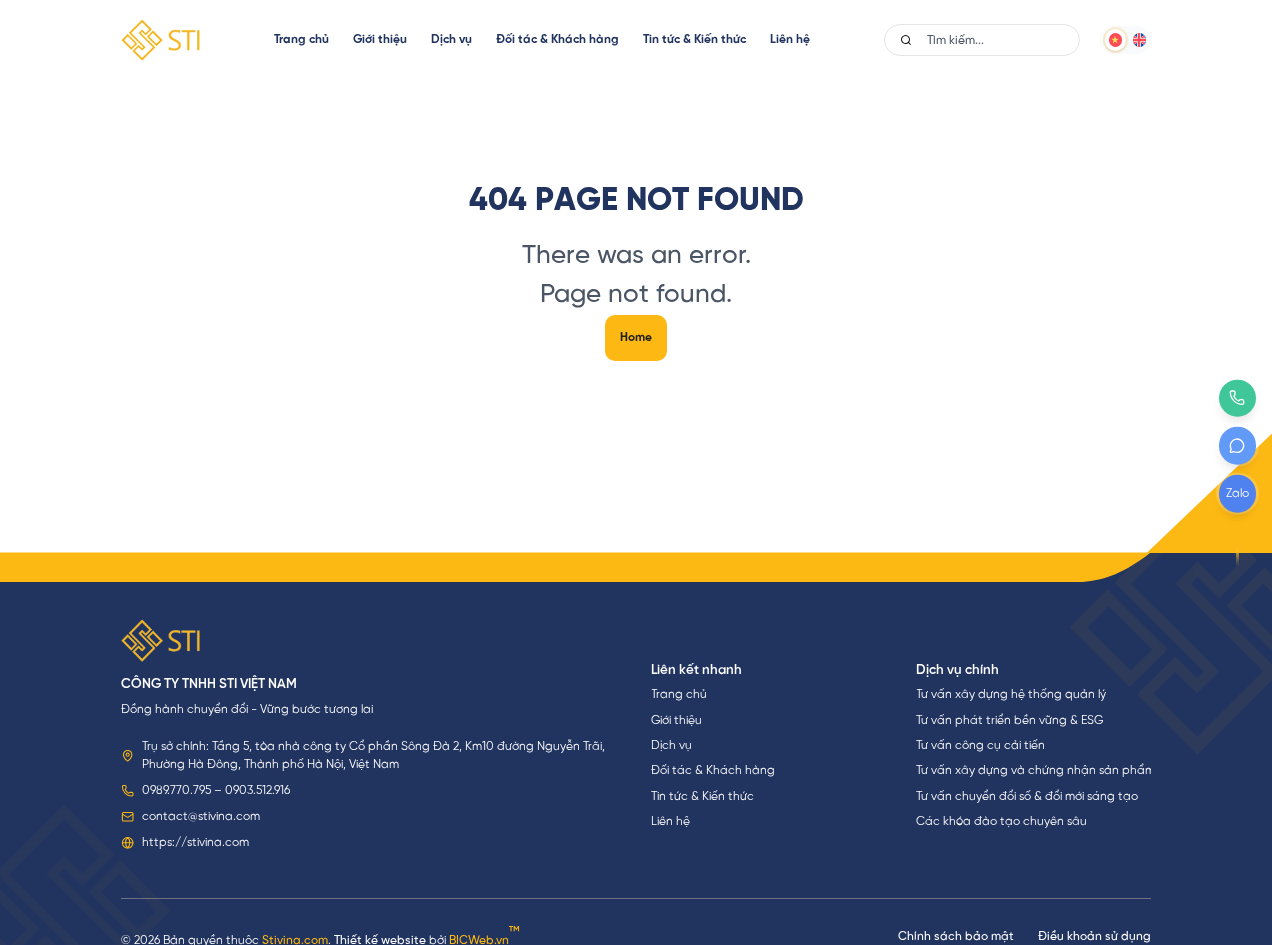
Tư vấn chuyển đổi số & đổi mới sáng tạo (1027, 796)
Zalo (1237, 493)
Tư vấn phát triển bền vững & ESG (1009, 720)
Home (636, 337)
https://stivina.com (195, 842)
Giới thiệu (380, 40)
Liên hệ (790, 40)
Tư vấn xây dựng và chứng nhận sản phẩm (1033, 770)
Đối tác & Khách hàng (557, 40)
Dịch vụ (451, 40)
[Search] (906, 40)
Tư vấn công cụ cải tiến (980, 745)
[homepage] (160, 40)
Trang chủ (301, 40)
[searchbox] (1002, 40)
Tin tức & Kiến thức (694, 40)
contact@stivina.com (201, 816)
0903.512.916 (257, 790)
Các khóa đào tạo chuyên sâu (1001, 821)
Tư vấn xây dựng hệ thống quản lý (1011, 694)
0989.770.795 (176, 790)
